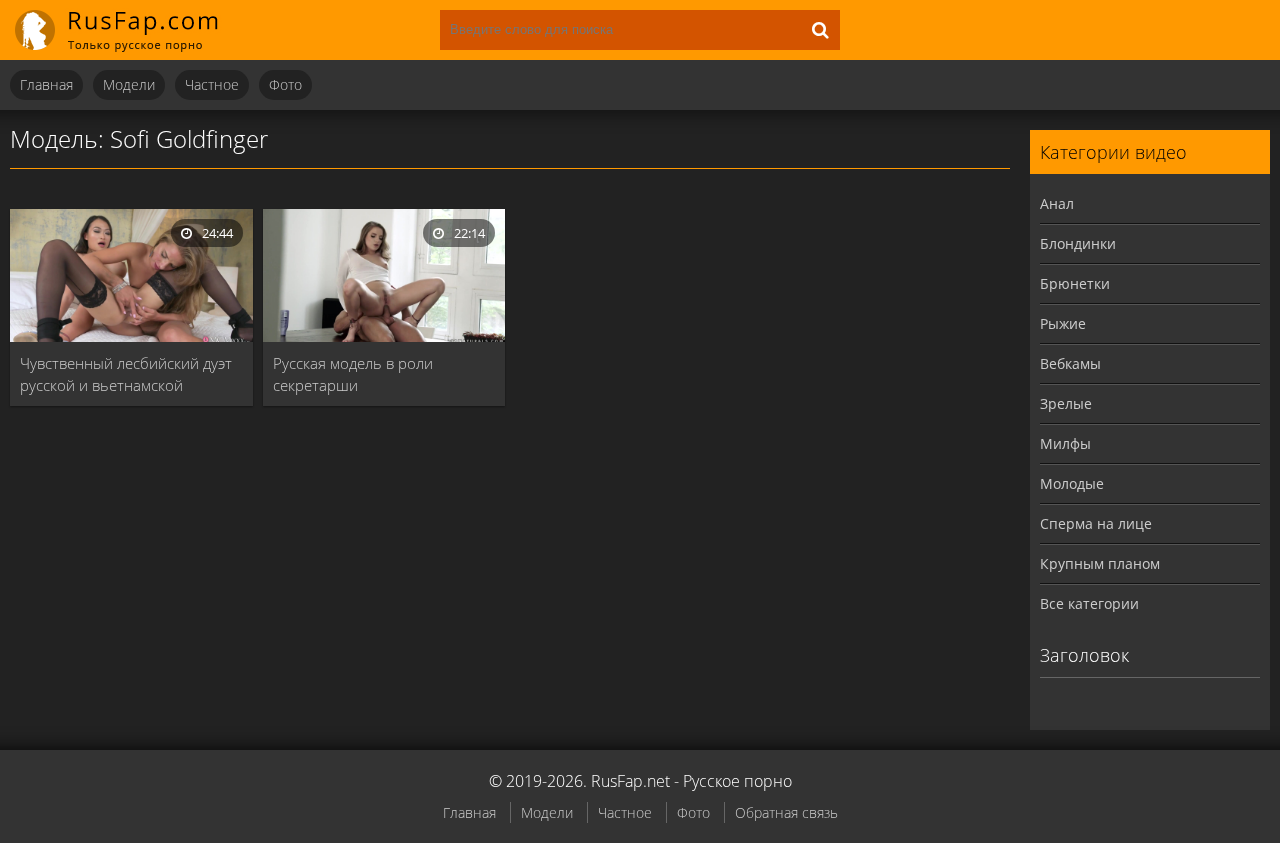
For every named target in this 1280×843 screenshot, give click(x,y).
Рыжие (1063, 323)
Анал (1057, 203)
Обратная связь (786, 812)
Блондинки (1078, 243)
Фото (285, 84)
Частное (212, 84)
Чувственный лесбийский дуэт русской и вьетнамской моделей (126, 374)
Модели (129, 84)
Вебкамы (1070, 363)
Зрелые (1066, 403)
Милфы (1065, 443)
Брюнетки (1075, 283)
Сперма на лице (1096, 523)
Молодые (1072, 483)
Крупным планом (1100, 563)
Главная (46, 84)
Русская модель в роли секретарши (353, 374)
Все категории (1089, 603)
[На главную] (130, 30)
